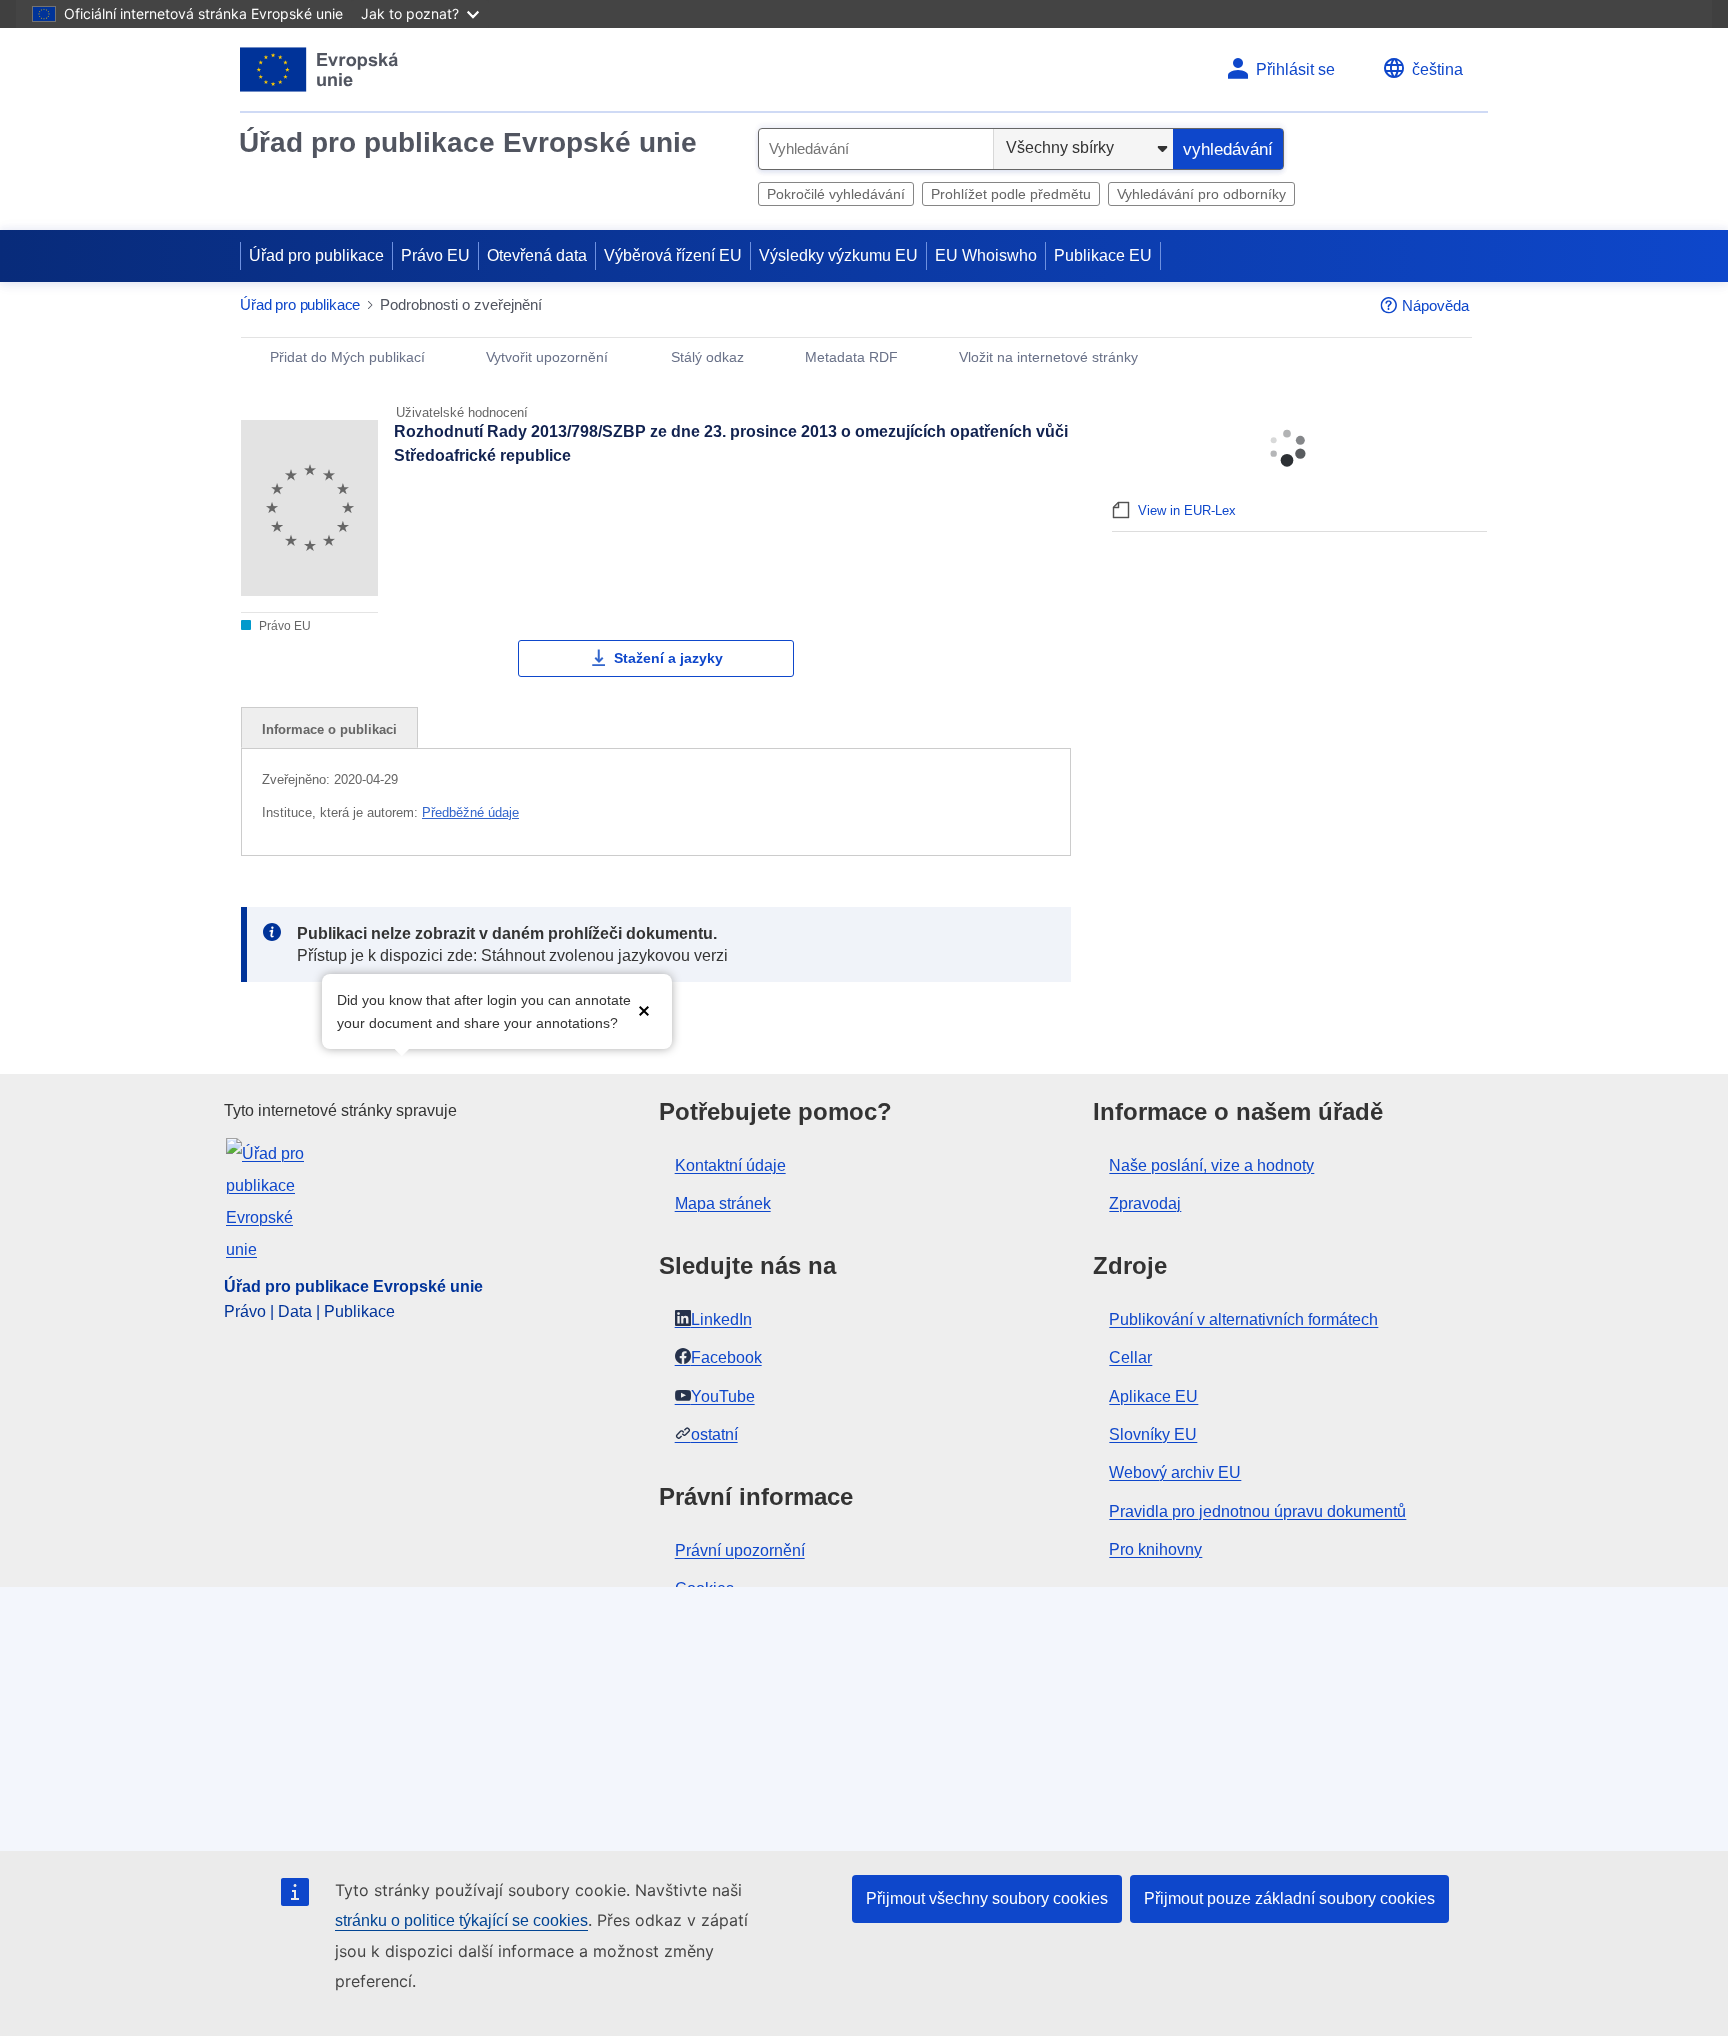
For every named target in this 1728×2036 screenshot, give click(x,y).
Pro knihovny (1155, 1549)
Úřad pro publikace (316, 255)
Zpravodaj (1145, 1203)
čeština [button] (1437, 69)
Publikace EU (1103, 255)
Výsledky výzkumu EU (838, 255)
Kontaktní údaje (730, 1165)
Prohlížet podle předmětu (1011, 194)
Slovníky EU (1153, 1434)
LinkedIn (721, 1319)
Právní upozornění (740, 1550)
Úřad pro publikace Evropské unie (468, 142)
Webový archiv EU (1175, 1472)
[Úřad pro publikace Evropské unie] (319, 69)
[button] (644, 1009)
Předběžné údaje (470, 812)
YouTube (723, 1396)
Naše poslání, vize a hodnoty (1211, 1165)
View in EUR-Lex (1187, 510)
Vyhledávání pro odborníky (1201, 194)
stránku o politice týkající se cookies (461, 1920)
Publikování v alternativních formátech (1243, 1319)
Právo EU (435, 255)
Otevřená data (537, 255)
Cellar (1130, 1357)
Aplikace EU (1153, 1396)
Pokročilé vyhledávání (836, 194)
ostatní (714, 1434)
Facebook (726, 1357)
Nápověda (1435, 305)
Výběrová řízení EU (673, 255)
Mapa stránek (723, 1203)
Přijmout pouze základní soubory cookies (1289, 1898)
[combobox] (876, 149)
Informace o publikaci (329, 729)
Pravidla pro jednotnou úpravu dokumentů (1257, 1511)
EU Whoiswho (986, 255)
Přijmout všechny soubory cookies (987, 1898)
